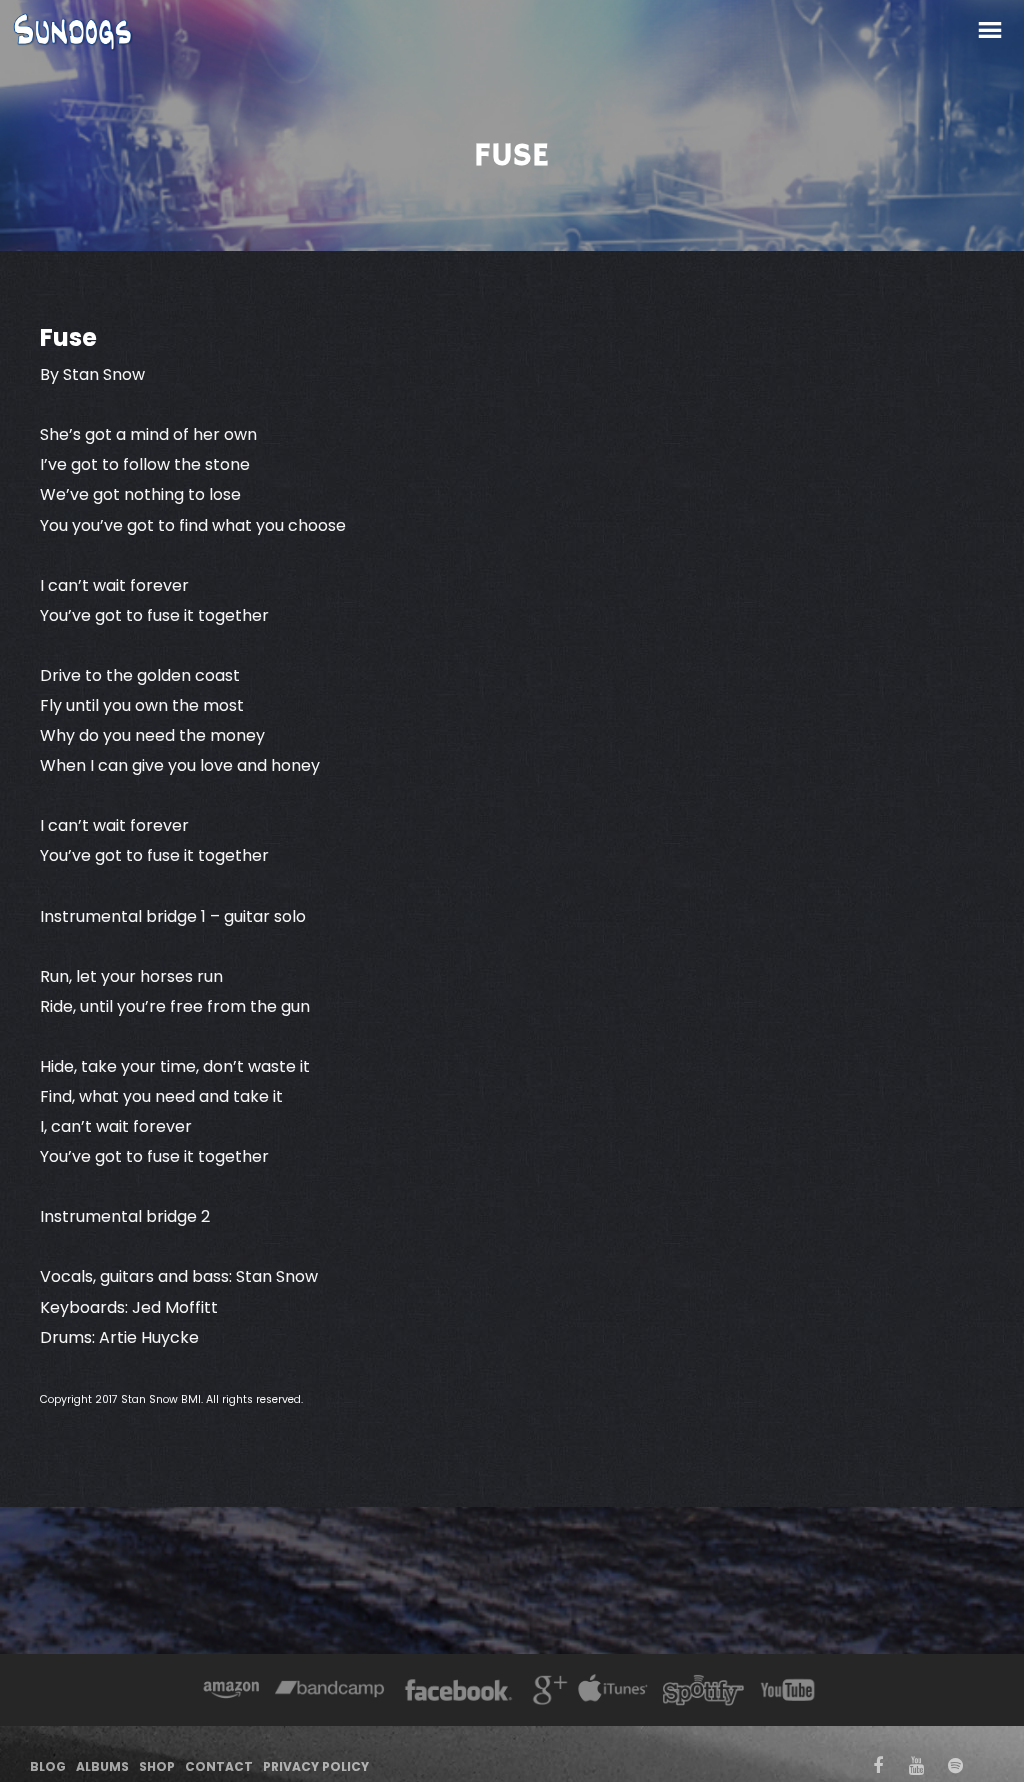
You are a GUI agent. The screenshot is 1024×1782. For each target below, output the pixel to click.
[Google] (547, 1692)
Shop (157, 1766)
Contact (219, 1766)
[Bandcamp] (329, 1692)
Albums (102, 1766)
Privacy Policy (316, 1766)
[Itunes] (613, 1692)
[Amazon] (231, 1692)
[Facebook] (458, 1692)
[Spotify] (703, 1692)
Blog (48, 1766)
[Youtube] (789, 1692)
